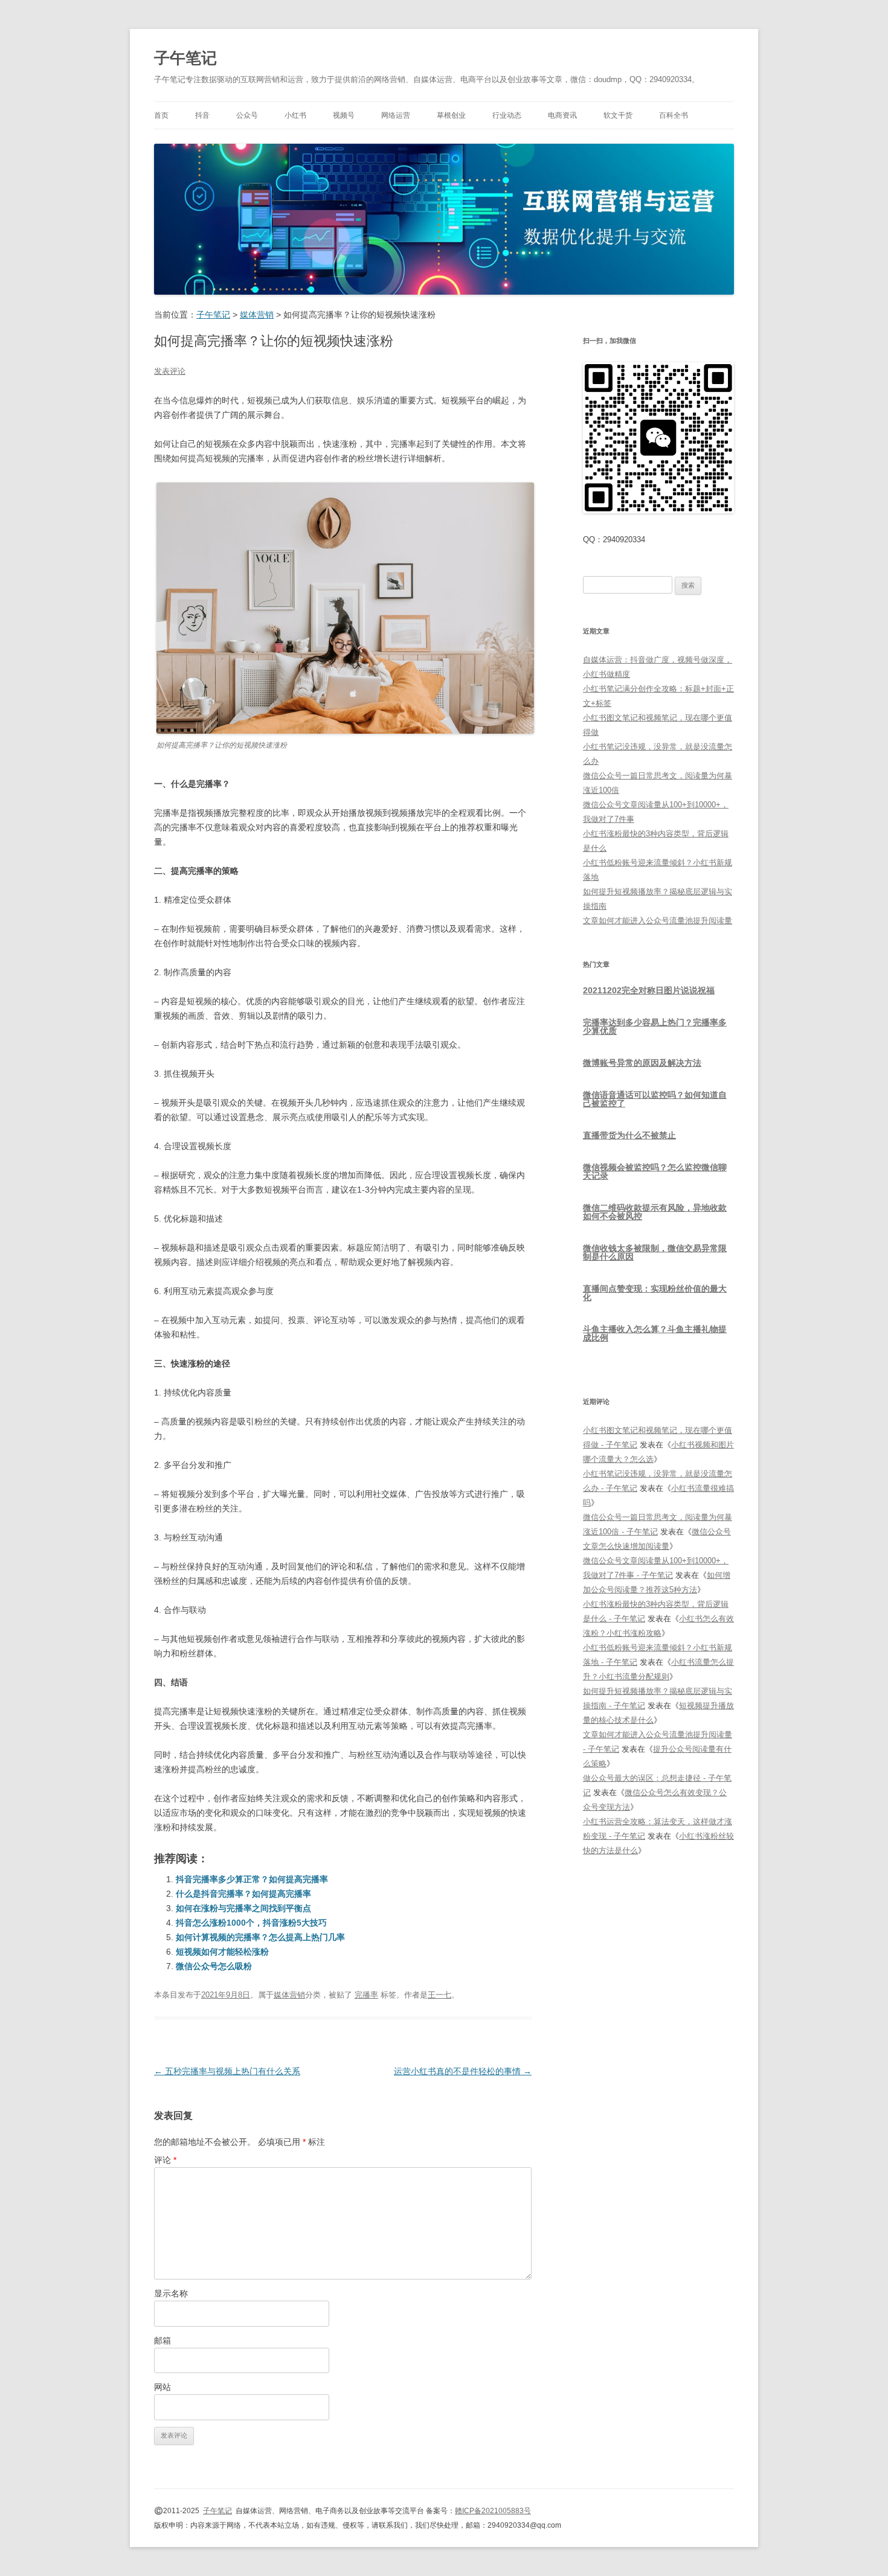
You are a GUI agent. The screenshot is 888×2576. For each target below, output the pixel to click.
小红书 (295, 115)
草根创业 (451, 115)
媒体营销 (289, 1995)
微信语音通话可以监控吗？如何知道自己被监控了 (655, 1099)
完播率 (366, 1995)
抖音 (202, 115)
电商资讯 (562, 115)
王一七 (439, 1995)
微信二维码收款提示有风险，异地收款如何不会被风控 (655, 1212)
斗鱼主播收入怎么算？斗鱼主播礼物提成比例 (655, 1333)
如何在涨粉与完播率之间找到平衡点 (243, 1908)
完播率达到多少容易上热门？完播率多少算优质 (655, 1027)
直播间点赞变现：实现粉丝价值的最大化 (655, 1293)
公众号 (247, 115)
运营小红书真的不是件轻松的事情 (463, 2071)
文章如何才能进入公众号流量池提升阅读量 (658, 921)
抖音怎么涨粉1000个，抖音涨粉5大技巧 (251, 1923)
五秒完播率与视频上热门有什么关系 (227, 2071)
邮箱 (162, 2341)
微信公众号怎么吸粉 (214, 1966)
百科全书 (674, 115)
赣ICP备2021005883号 (493, 2511)
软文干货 (618, 115)
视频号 (344, 115)
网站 (162, 2387)
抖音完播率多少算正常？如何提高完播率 (252, 1879)
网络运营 (396, 115)
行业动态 (507, 115)
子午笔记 (185, 58)
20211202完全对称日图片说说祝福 (649, 990)
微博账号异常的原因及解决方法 (642, 1063)
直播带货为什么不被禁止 (629, 1135)
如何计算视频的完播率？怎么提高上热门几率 (260, 1937)
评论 (165, 2160)
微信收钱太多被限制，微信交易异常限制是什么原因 (655, 1252)
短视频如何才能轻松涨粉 (222, 1952)
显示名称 (171, 2293)
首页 (161, 115)
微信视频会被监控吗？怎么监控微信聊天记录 (655, 1171)
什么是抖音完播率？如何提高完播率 (243, 1894)
